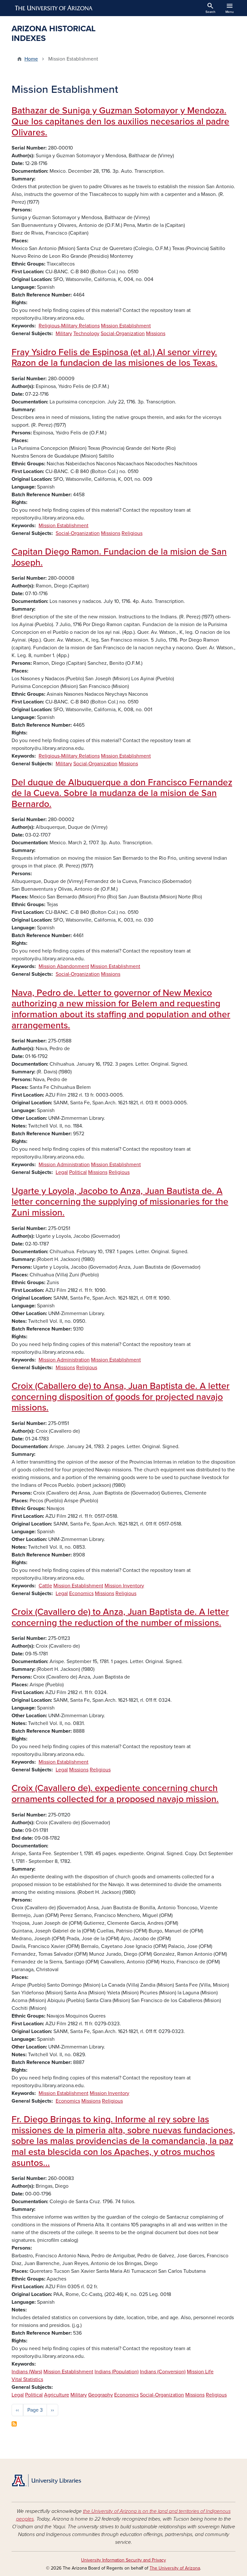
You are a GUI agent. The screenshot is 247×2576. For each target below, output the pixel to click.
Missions (156, 334)
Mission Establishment (126, 326)
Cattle (45, 1586)
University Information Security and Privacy (123, 2560)
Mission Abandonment (64, 966)
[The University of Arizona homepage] (54, 8)
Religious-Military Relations (69, 326)
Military (64, 334)
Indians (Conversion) (163, 2372)
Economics (81, 1593)
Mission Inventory (124, 1586)
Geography (101, 2395)
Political (78, 1172)
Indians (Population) (117, 2372)
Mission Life (200, 2372)
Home (31, 59)
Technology (86, 334)
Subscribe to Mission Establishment (14, 2424)
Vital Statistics (27, 2379)
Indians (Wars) (27, 2372)
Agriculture (57, 2395)
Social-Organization (123, 334)
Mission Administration (64, 1165)
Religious (132, 533)
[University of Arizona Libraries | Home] (46, 2480)
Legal (62, 1172)
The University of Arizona (175, 2568)
